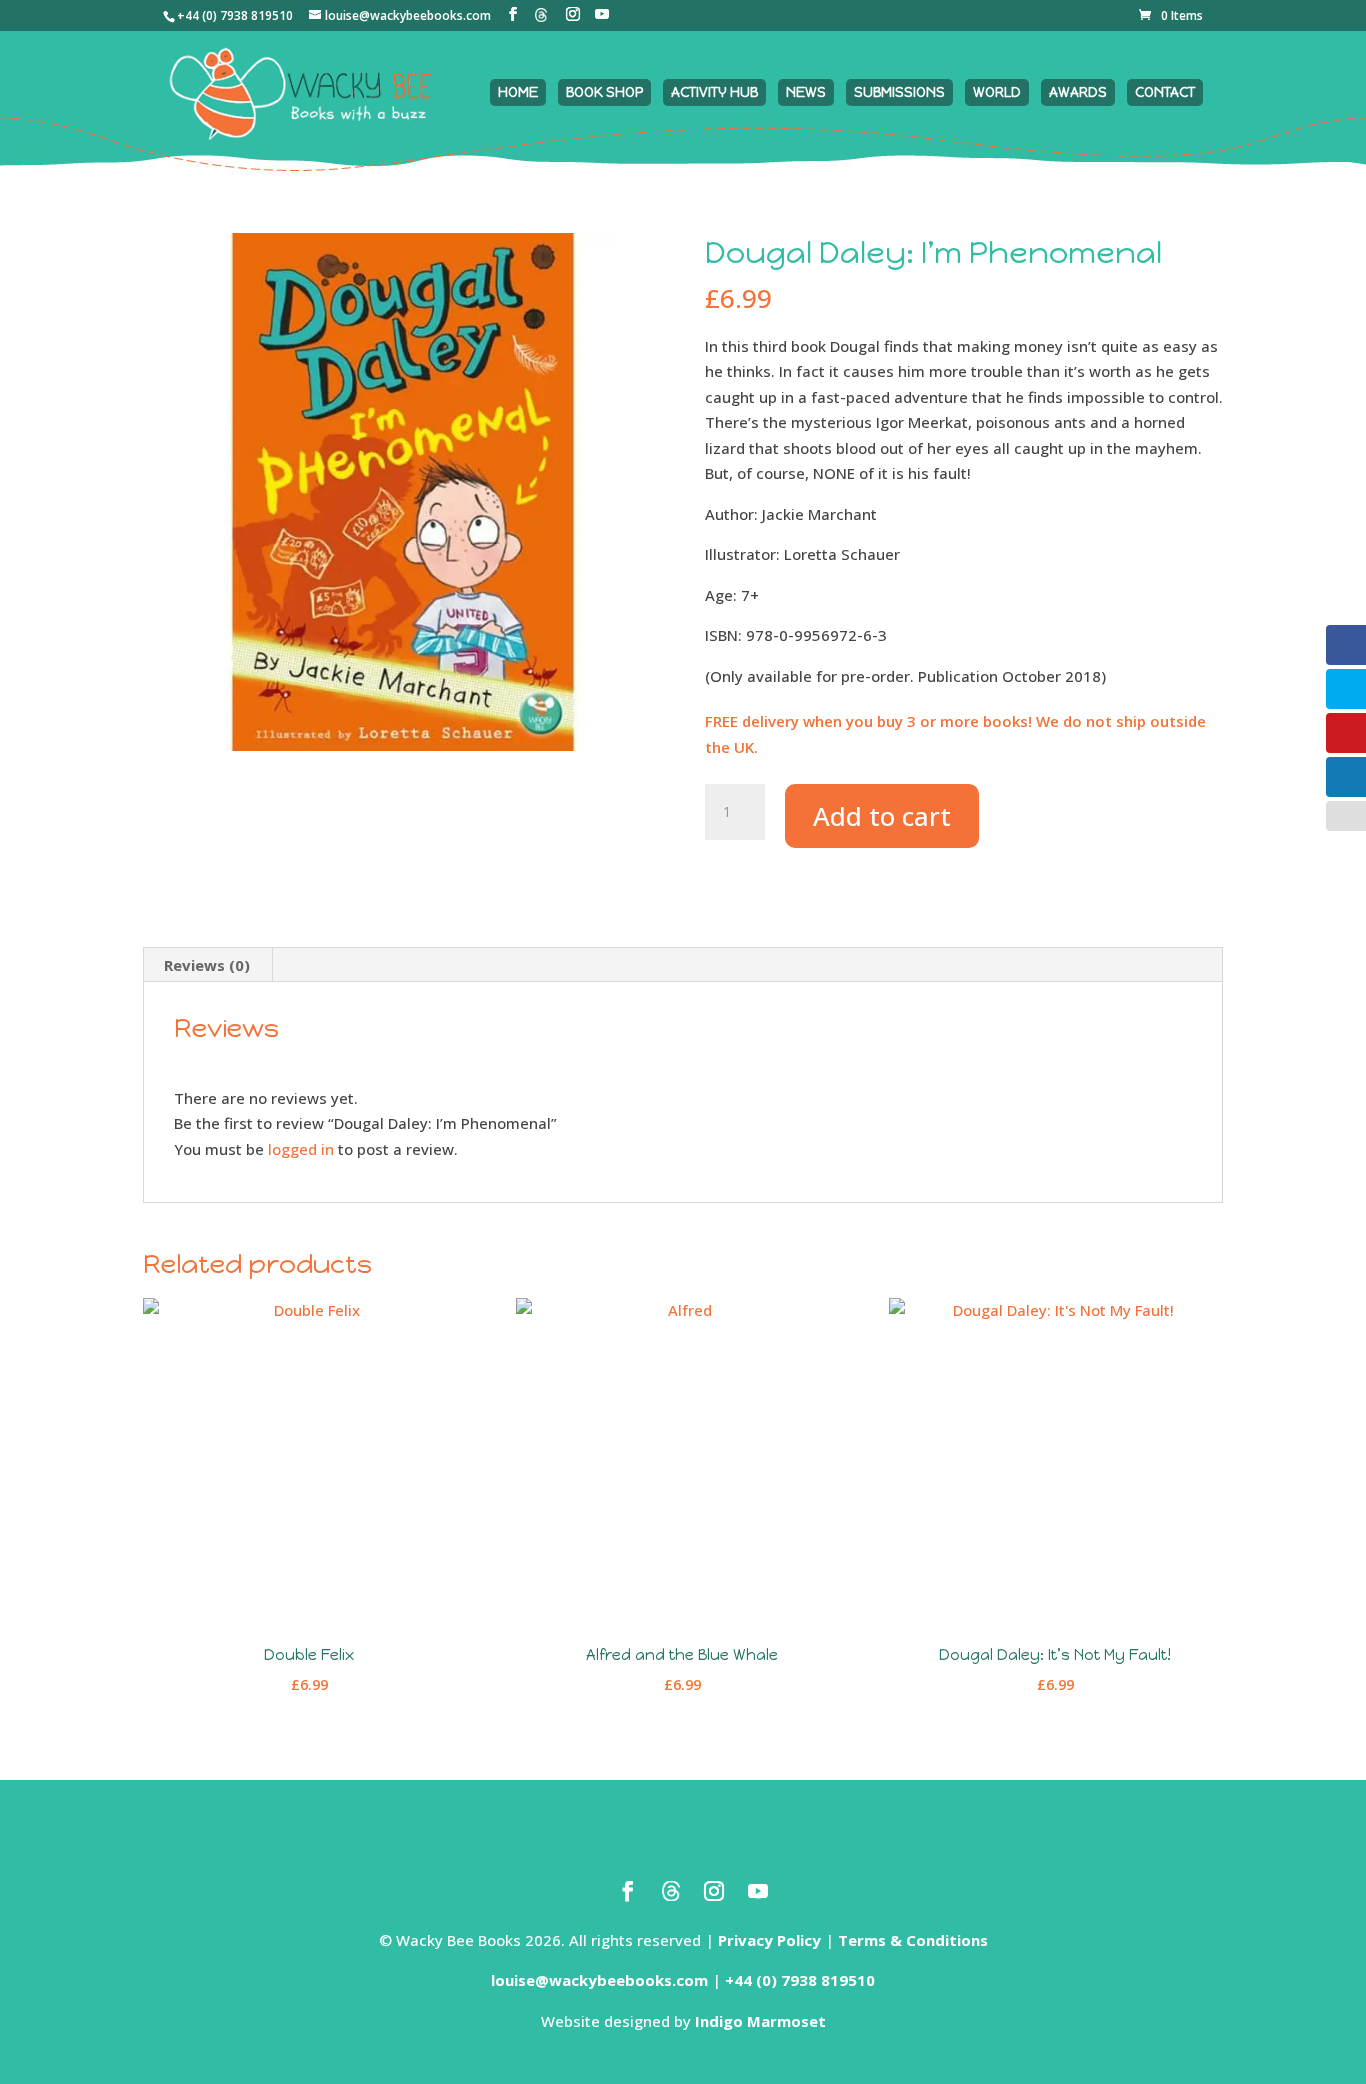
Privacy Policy (769, 1940)
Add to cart (882, 816)
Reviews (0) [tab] (207, 965)
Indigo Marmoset (760, 2021)
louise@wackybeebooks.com (599, 1980)
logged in (301, 1149)
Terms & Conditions (913, 1940)
